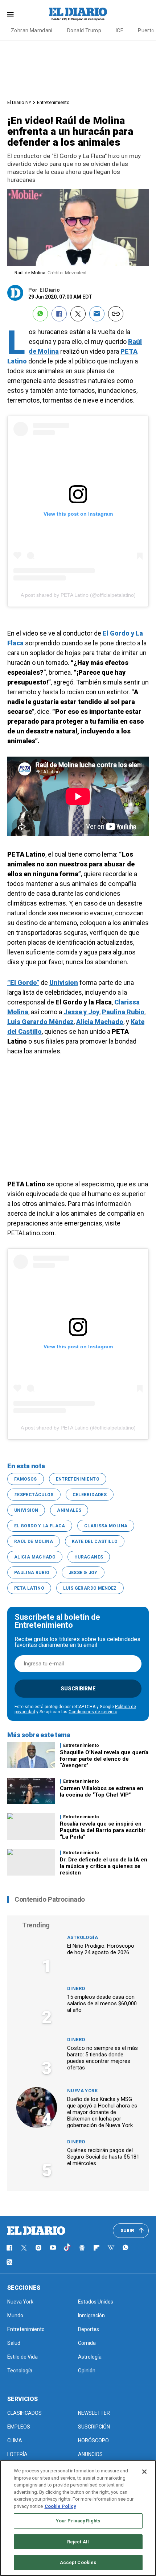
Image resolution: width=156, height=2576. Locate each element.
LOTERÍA (17, 2454)
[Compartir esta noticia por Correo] (97, 314)
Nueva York (82, 2091)
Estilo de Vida (22, 2357)
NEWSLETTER (94, 2413)
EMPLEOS (19, 2427)
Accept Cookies (78, 2562)
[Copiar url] (116, 314)
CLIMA (15, 2440)
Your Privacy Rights (78, 2521)
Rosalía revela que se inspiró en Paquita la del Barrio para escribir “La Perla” (103, 1830)
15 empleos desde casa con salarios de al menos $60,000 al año (102, 2003)
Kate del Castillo (95, 1541)
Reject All (78, 2542)
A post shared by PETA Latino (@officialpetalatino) (78, 595)
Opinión (87, 2371)
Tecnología (20, 2371)
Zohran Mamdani (32, 30)
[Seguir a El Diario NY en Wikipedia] (111, 2248)
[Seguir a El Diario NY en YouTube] (53, 2248)
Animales (69, 1510)
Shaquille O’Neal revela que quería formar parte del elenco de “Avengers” (104, 1759)
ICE (120, 30)
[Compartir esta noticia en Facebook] (59, 314)
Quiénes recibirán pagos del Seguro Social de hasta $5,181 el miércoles (103, 2157)
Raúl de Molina (34, 1541)
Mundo (15, 2315)
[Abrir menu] (10, 14)
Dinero (76, 1988)
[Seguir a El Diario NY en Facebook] (9, 2248)
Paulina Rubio (32, 1573)
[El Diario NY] (78, 14)
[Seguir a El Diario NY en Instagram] (38, 2248)
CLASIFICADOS (24, 2413)
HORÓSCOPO (93, 2440)
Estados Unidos (96, 2302)
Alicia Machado (35, 1557)
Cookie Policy (60, 2506)
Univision (26, 1510)
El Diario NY (19, 102)
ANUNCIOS (90, 2454)
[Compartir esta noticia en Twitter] (78, 314)
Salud (14, 2343)
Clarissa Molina (106, 1526)
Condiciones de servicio (93, 1712)
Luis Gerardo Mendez (90, 1588)
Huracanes (89, 1557)
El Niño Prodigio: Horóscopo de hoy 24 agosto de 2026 (101, 1949)
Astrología (83, 1937)
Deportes (89, 2329)
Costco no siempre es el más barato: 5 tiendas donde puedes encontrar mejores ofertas (102, 2058)
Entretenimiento (53, 102)
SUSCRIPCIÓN (94, 2427)
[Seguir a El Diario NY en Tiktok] (67, 2248)
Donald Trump (84, 30)
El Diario (50, 290)
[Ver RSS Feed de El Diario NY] (9, 2262)
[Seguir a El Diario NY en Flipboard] (97, 2248)
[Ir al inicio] (36, 2231)
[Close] (144, 2472)
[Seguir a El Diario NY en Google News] (82, 2248)
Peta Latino (29, 1588)
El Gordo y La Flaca (40, 1526)
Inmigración (91, 2315)
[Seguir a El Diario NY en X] (24, 2248)
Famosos (26, 1479)
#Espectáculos (34, 1495)
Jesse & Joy (83, 1573)
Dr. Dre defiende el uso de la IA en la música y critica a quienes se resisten (104, 1866)
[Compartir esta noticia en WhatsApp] (40, 314)
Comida (87, 2343)
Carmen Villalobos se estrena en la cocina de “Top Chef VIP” (102, 1791)
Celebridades (90, 1495)
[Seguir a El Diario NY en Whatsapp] (126, 2248)
